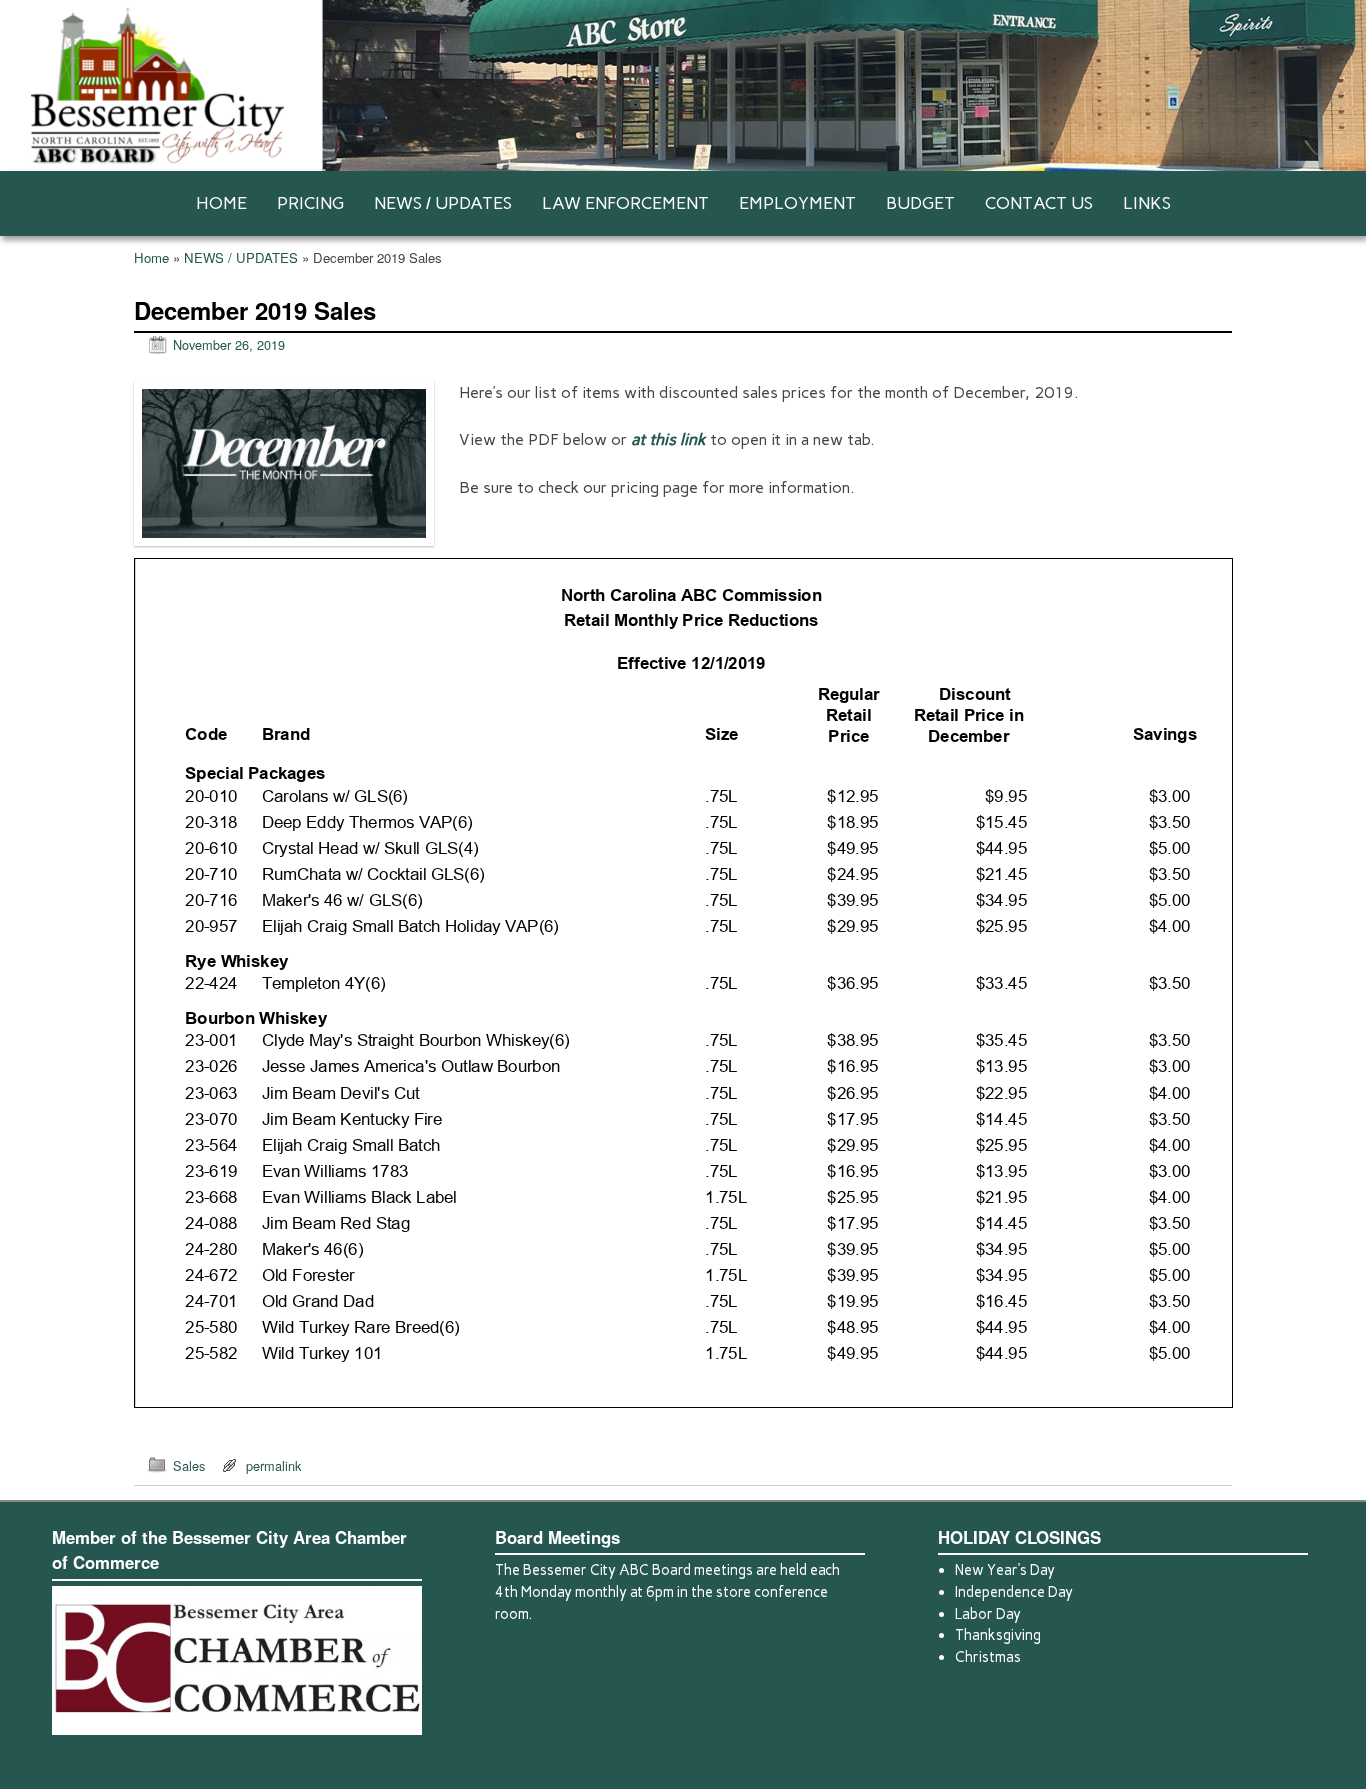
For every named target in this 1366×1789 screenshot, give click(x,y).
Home (151, 257)
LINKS (1147, 203)
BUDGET (920, 203)
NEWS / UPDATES (443, 203)
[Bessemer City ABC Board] (683, 85)
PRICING (310, 203)
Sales (189, 1465)
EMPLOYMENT (797, 203)
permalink (273, 1465)
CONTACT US (1039, 203)
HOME (221, 203)
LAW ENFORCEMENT (625, 203)
